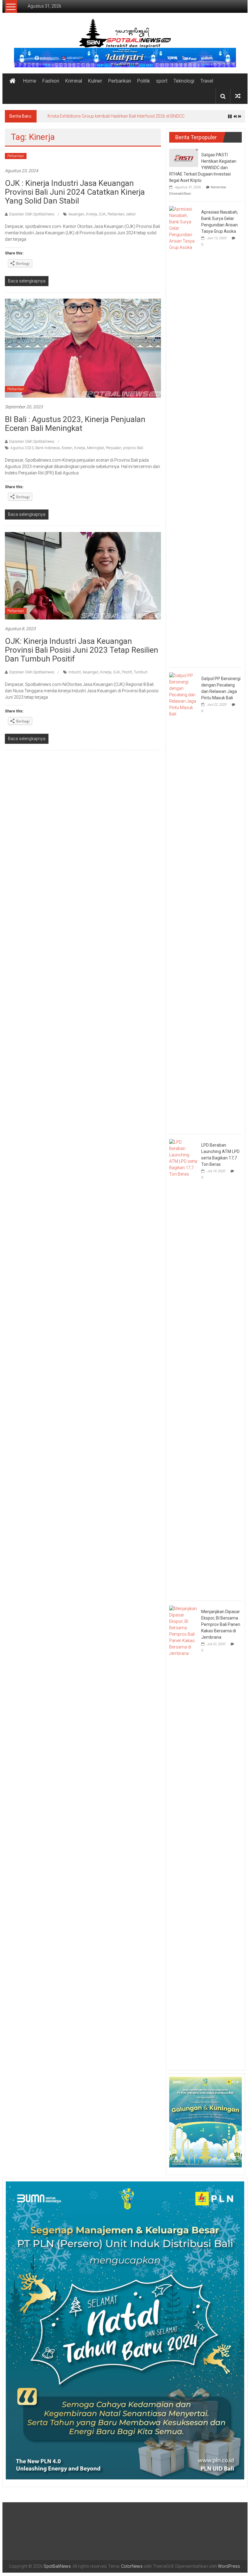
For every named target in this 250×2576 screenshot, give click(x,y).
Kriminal (74, 81)
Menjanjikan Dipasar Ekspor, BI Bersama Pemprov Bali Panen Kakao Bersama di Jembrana (221, 1628)
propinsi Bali (133, 451)
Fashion (51, 81)
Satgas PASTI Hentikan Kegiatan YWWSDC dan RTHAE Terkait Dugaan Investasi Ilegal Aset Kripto (203, 171)
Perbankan (120, 81)
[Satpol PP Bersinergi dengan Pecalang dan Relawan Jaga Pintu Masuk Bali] (184, 904)
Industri (75, 676)
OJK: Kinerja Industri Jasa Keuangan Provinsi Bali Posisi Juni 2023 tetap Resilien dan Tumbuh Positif (82, 653)
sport (162, 81)
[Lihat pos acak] (238, 96)
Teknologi (184, 81)
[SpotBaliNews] (12, 81)
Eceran (67, 451)
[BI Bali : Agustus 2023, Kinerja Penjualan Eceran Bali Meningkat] (83, 351)
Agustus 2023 (22, 451)
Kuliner (95, 81)
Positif (127, 676)
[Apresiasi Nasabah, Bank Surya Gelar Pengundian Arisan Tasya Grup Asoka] (184, 438)
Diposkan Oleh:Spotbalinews (32, 218)
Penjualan (114, 451)
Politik (144, 81)
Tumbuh (141, 676)
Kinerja (91, 218)
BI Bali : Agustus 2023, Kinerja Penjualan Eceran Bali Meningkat (75, 427)
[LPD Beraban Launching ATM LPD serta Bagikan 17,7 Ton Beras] (184, 1371)
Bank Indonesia (48, 451)
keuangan (76, 218)
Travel (207, 81)
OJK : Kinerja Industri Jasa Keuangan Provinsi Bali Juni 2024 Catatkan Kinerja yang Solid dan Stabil (75, 195)
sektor (131, 218)
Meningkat (95, 451)
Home (30, 81)
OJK (102, 218)
